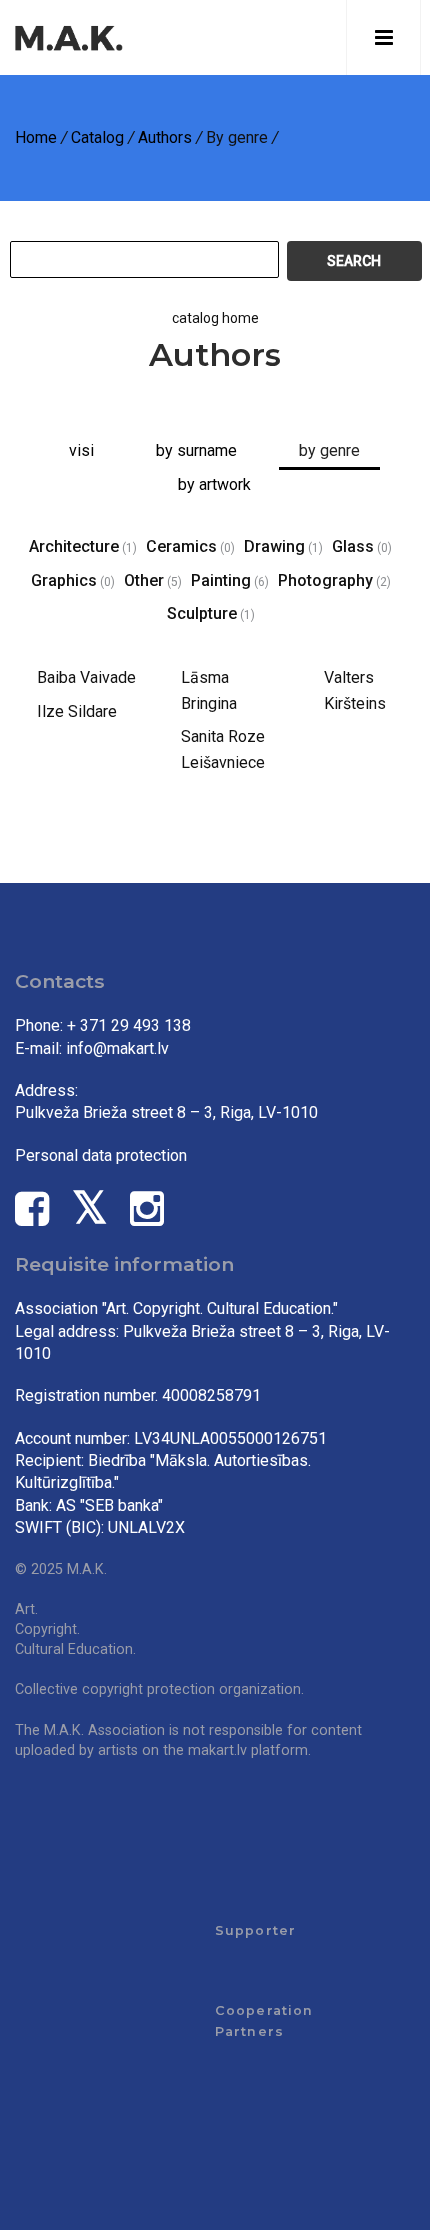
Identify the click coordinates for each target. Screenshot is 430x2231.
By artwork (214, 484)
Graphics (64, 580)
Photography (325, 580)
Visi (81, 450)
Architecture (74, 546)
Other (144, 580)
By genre (329, 450)
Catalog (97, 137)
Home (36, 137)
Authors (165, 137)
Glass (353, 546)
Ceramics (181, 546)
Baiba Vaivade (86, 677)
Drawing (274, 546)
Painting (221, 580)
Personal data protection (101, 1155)
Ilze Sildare (77, 711)
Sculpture (202, 613)
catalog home (215, 318)
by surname (196, 450)
